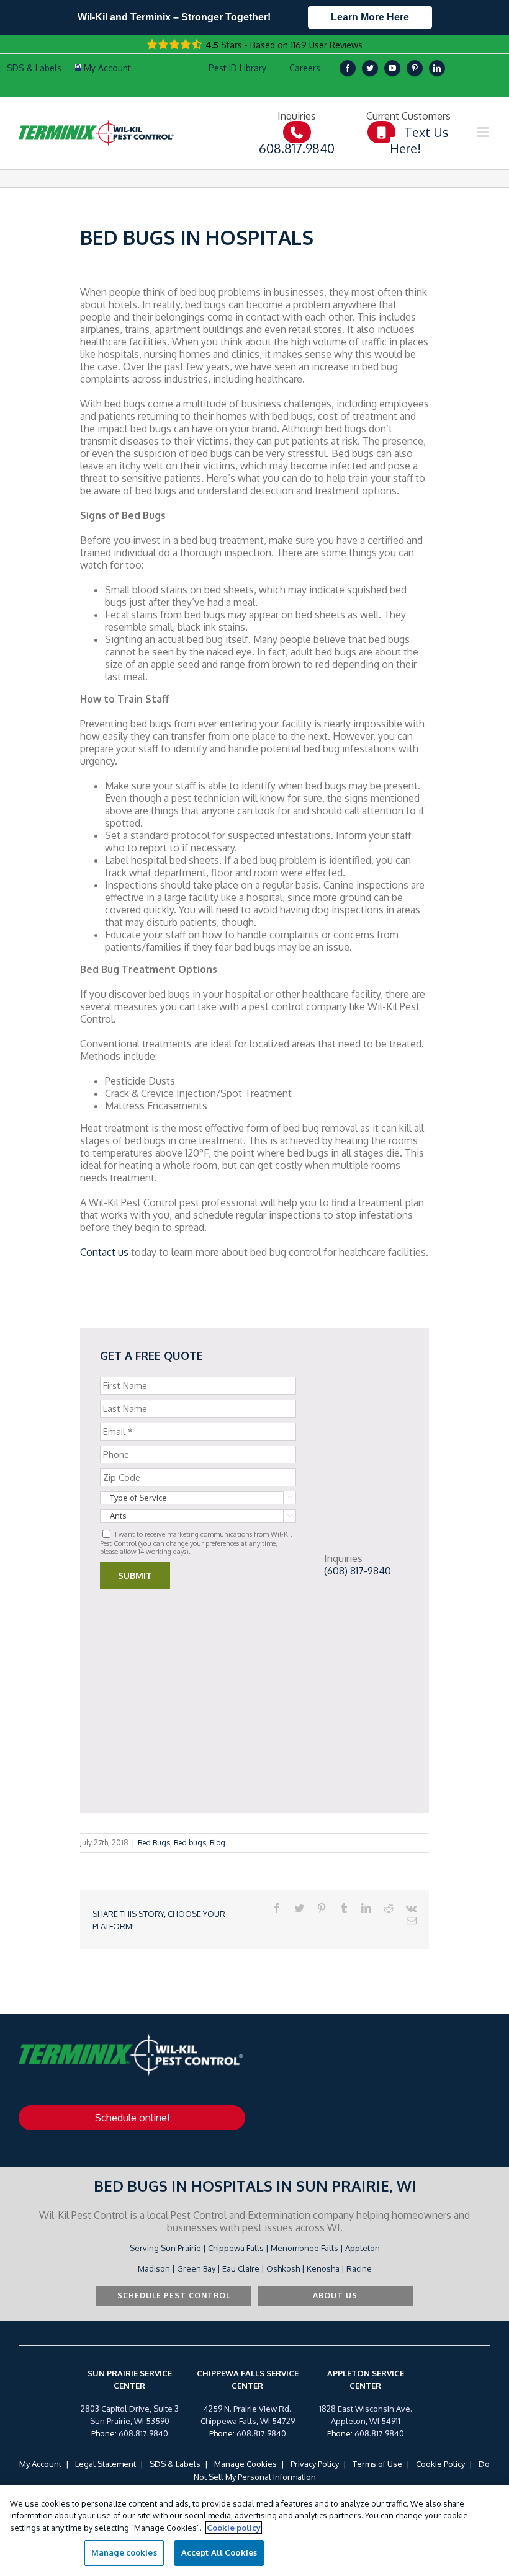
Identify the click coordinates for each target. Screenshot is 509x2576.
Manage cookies (124, 2552)
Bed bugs (190, 1843)
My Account (40, 2464)
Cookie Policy (440, 2464)
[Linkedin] (437, 68)
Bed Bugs (154, 1843)
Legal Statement (106, 2464)
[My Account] (103, 68)
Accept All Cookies (219, 2552)
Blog (218, 1843)
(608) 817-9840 (358, 1571)
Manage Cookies (245, 2464)
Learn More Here (370, 17)
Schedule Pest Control (174, 2295)
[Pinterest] (415, 68)
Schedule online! (132, 2118)
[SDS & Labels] (33, 68)
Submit (135, 1575)
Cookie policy (234, 2528)
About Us (335, 2295)
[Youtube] (392, 68)
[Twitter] (370, 68)
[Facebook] (348, 68)
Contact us (104, 1252)
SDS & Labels (175, 2464)
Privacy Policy (315, 2464)
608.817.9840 (143, 2433)
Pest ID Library (237, 68)
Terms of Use (377, 2464)
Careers (305, 68)
